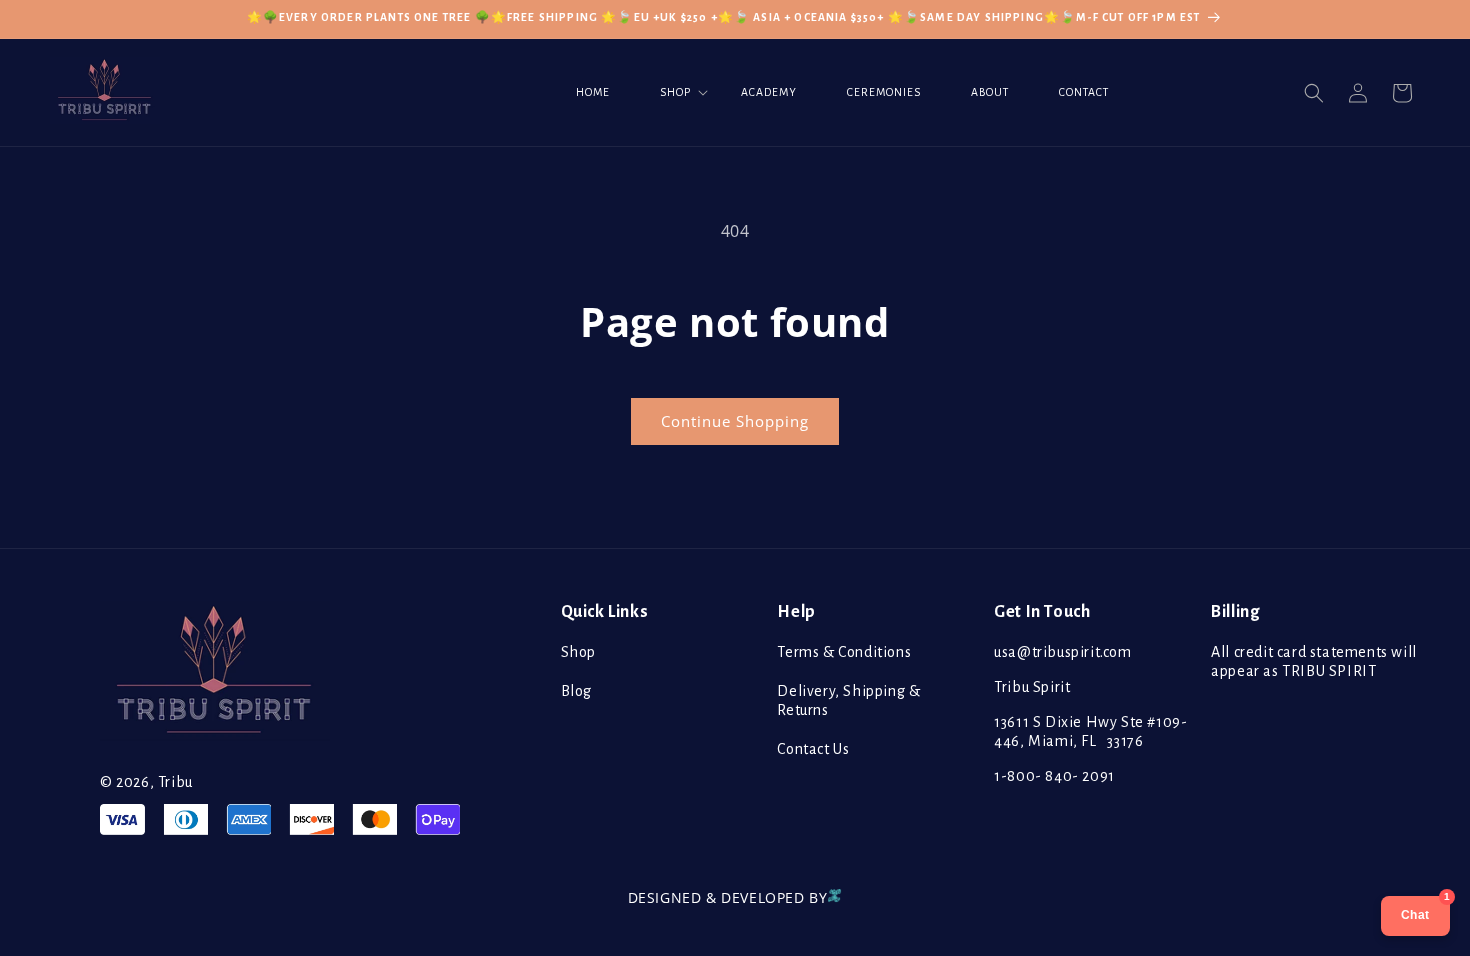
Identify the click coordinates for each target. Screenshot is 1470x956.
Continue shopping (735, 421)
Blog (576, 691)
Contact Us (813, 749)
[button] (675, 93)
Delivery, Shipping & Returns (848, 700)
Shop (578, 652)
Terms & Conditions (844, 652)
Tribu (175, 782)
